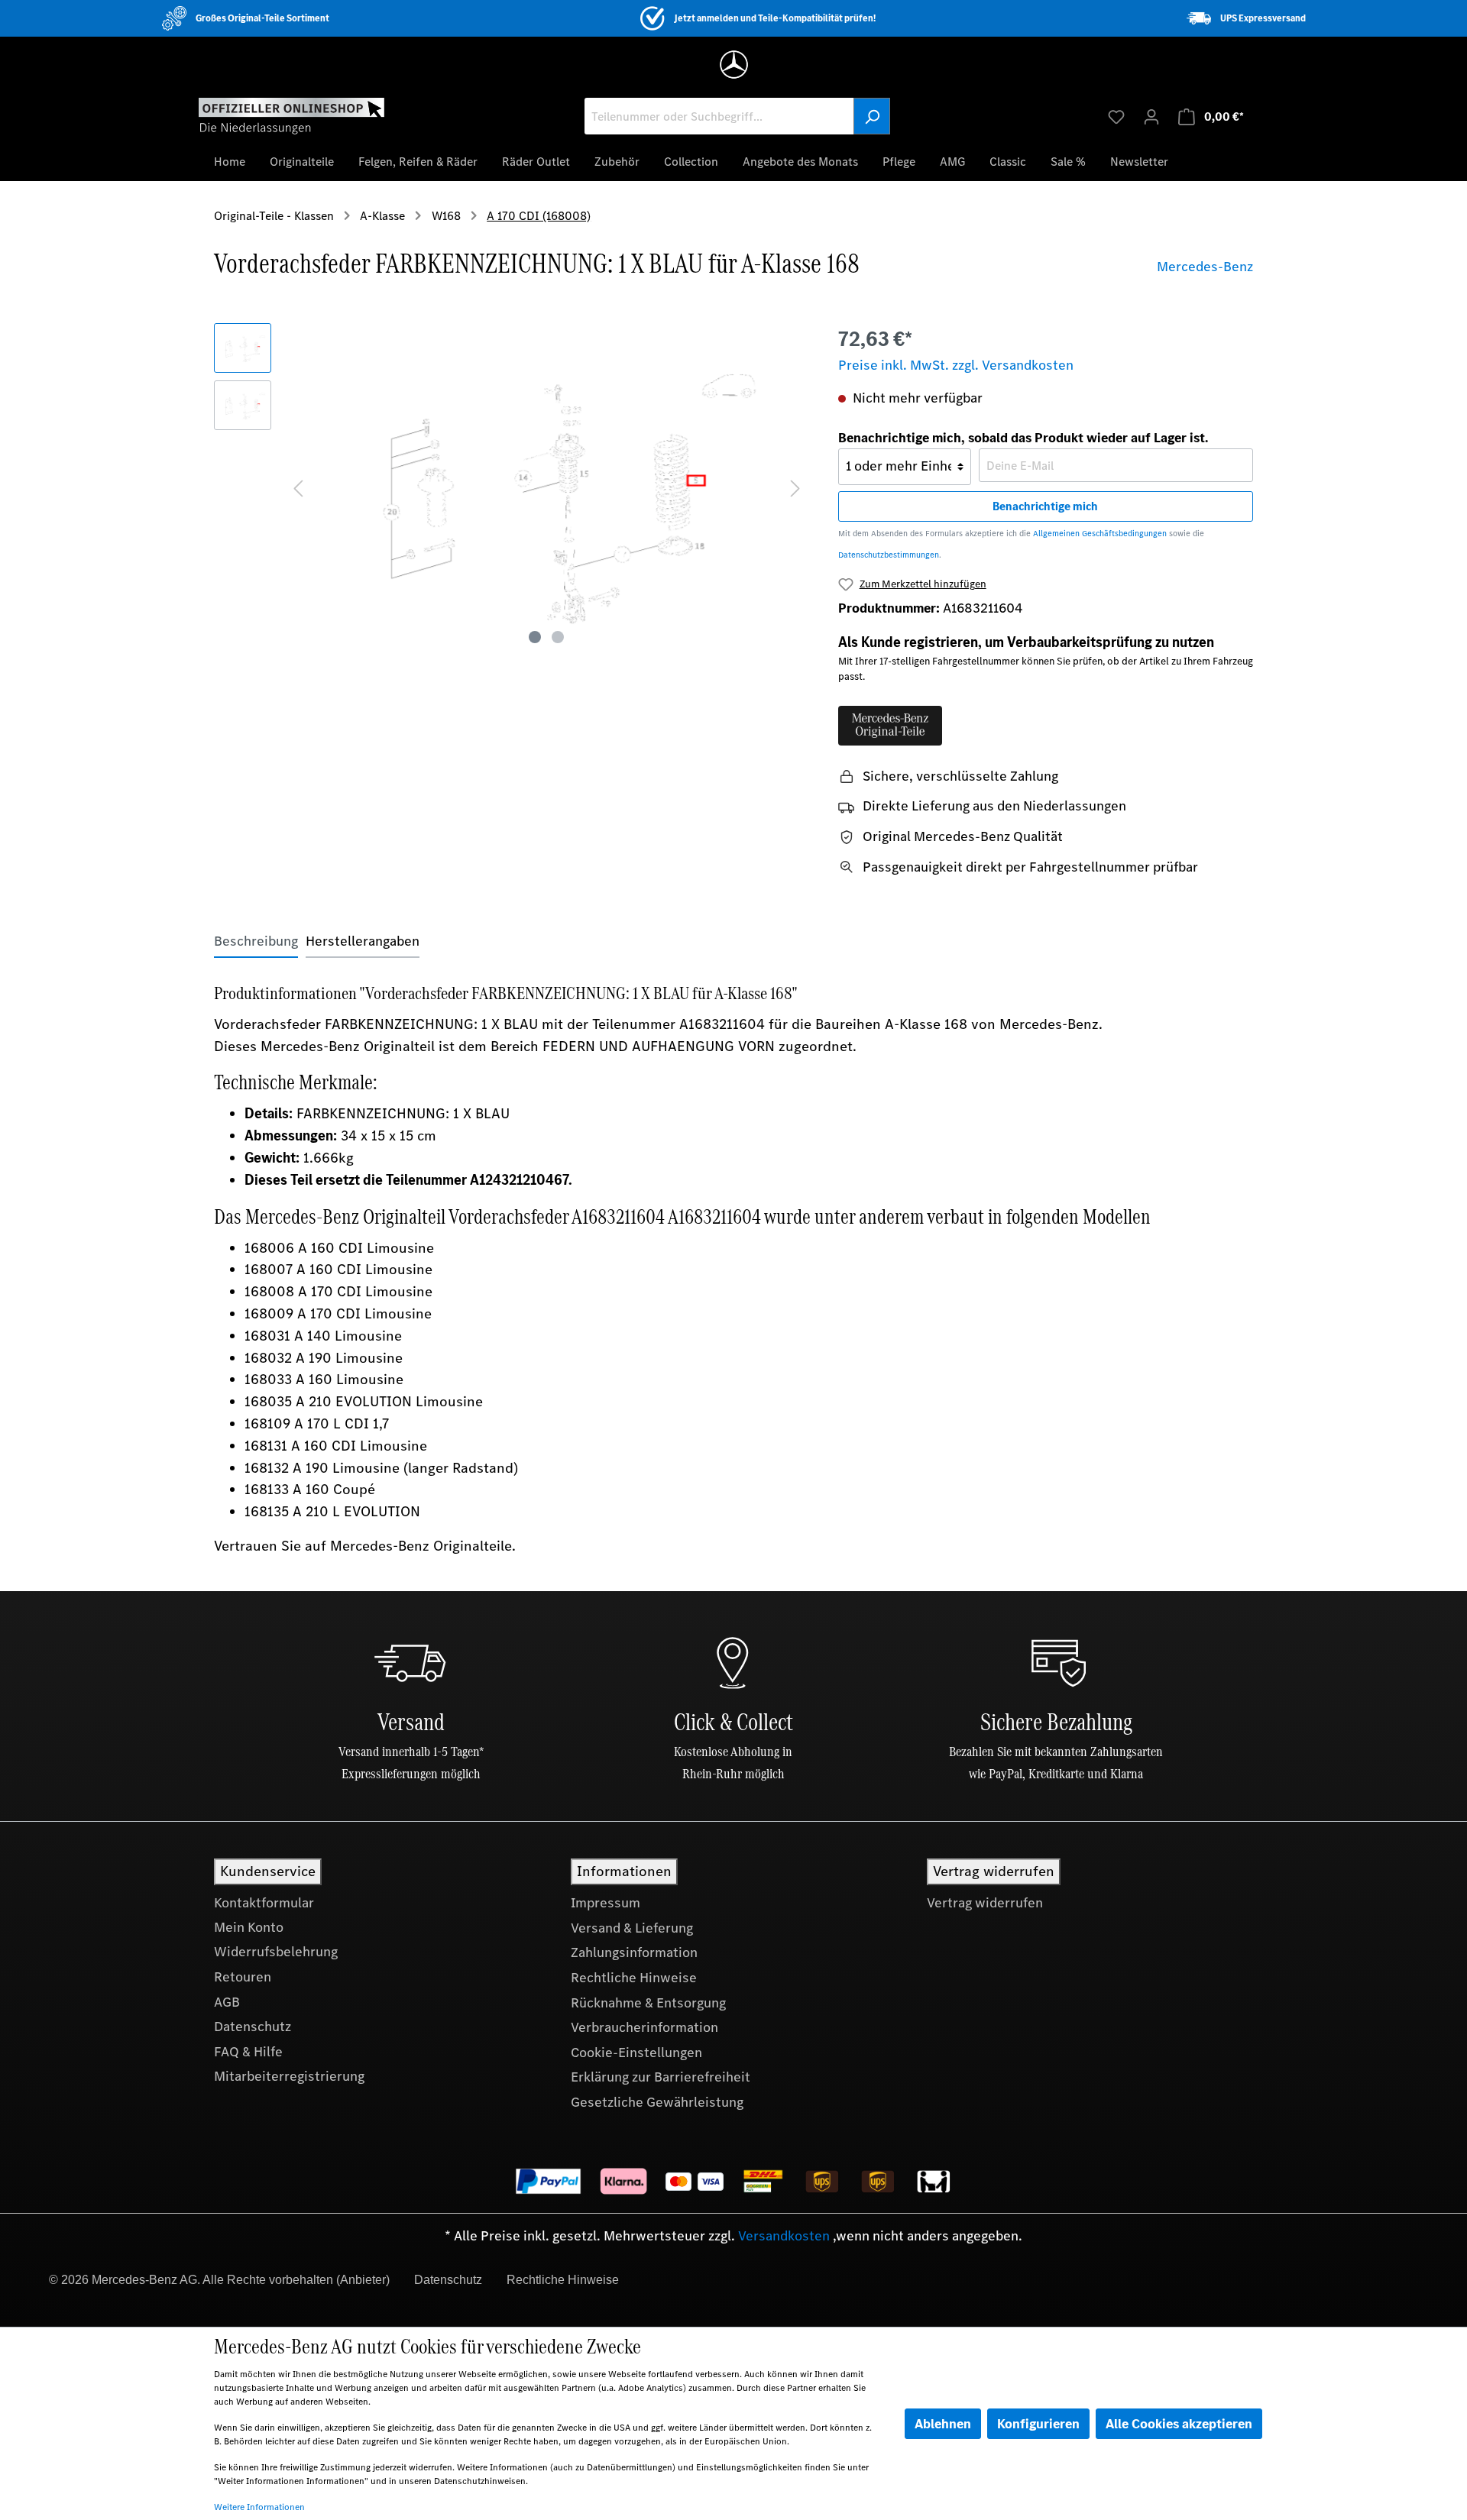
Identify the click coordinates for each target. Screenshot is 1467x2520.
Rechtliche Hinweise (634, 1978)
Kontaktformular (264, 1903)
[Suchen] (872, 116)
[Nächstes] (795, 487)
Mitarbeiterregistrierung (289, 2076)
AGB (227, 2002)
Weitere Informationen (259, 2507)
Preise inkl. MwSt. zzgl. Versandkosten (956, 365)
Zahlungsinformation (634, 1952)
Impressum (606, 1903)
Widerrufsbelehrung (276, 1952)
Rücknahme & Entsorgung (648, 2003)
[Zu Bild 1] (535, 637)
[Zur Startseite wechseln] (291, 115)
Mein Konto (249, 1927)
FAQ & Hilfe (248, 2052)
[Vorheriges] (298, 487)
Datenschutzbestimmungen (889, 555)
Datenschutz (253, 2027)
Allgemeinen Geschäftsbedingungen (1100, 534)
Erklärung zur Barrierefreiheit (661, 2077)
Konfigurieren (1038, 2424)
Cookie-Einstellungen (636, 2053)
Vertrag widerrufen (985, 1903)
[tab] (256, 941)
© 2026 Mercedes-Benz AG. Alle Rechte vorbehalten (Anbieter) (219, 2280)
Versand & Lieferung (632, 1928)
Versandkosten (784, 2236)
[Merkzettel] (1116, 116)
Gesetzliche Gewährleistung (657, 2102)
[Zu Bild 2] (558, 637)
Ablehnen (943, 2424)
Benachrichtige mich (1045, 506)
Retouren (243, 1977)
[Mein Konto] (1151, 116)
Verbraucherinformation (644, 2027)
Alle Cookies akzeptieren (1179, 2424)
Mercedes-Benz (1205, 267)
